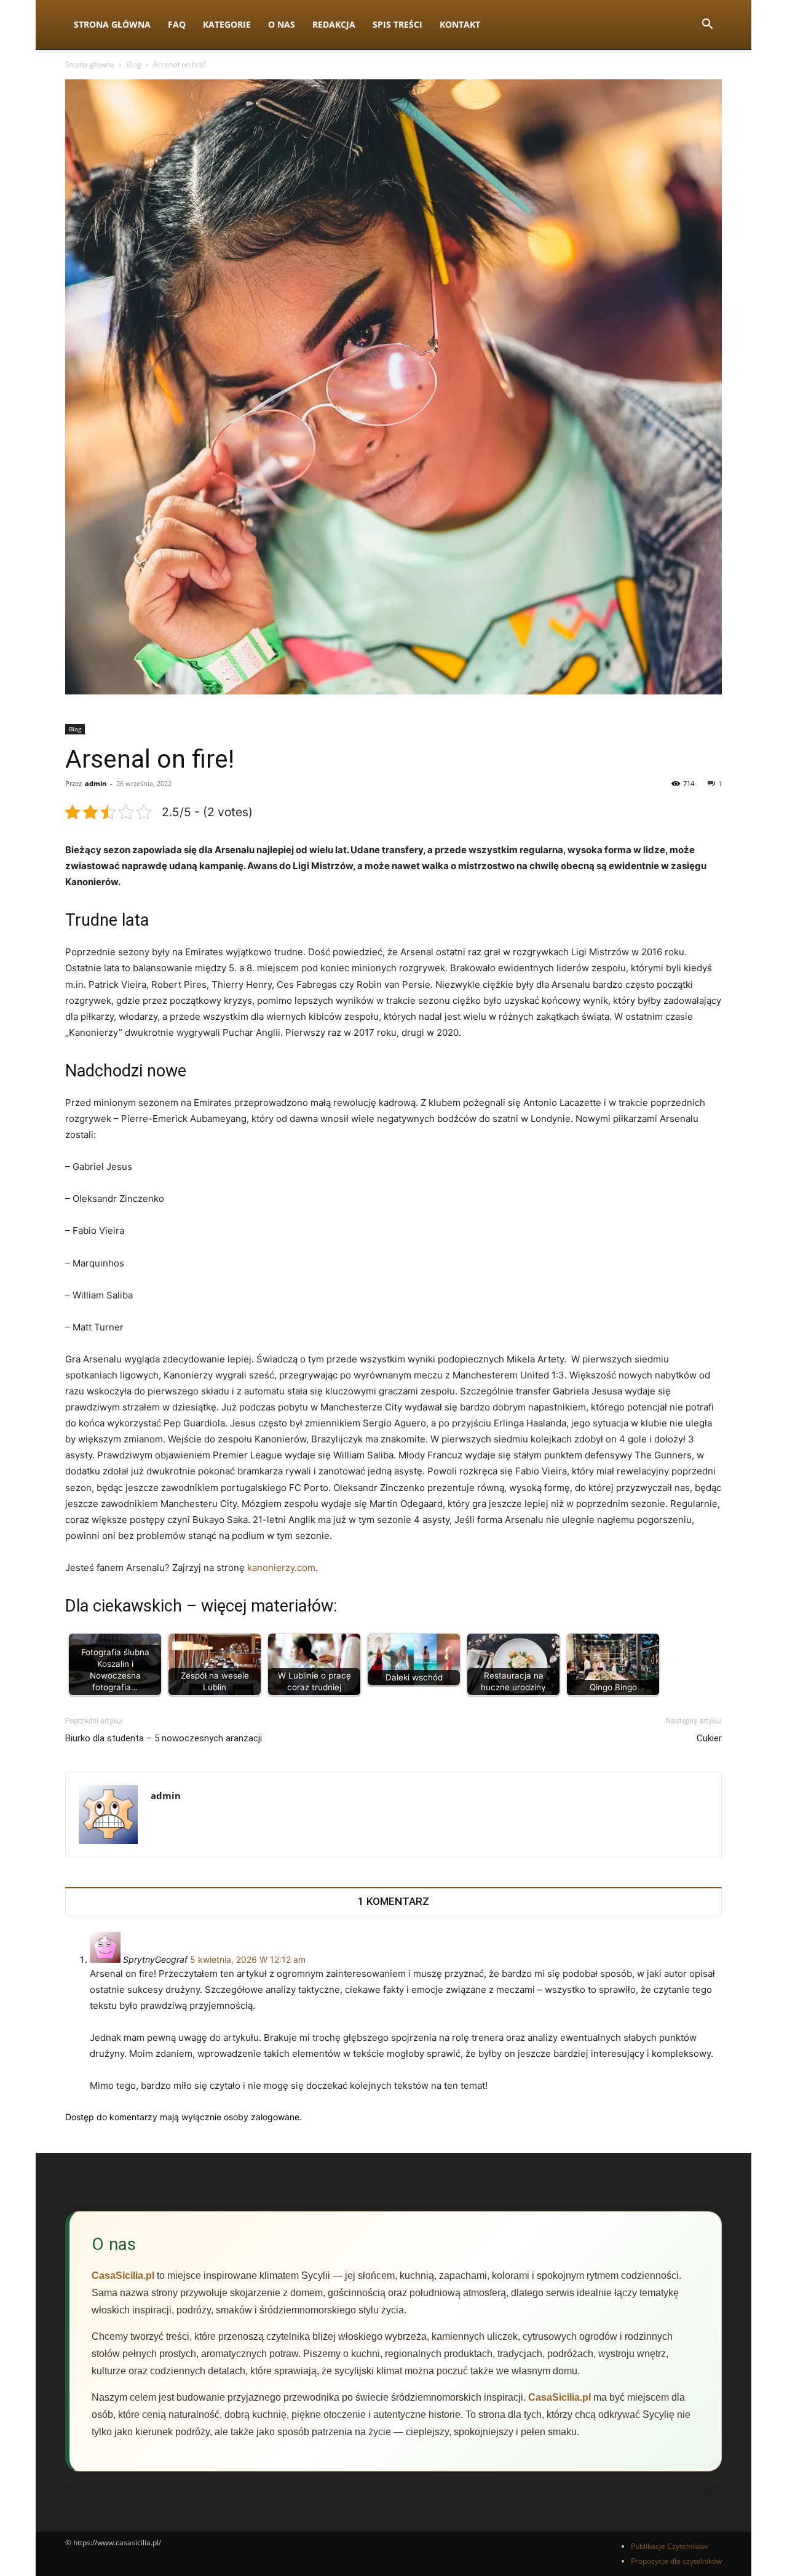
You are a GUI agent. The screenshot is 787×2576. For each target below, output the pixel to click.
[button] (707, 26)
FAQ (177, 24)
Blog (134, 64)
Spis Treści (397, 24)
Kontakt (460, 24)
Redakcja (334, 24)
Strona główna (90, 64)
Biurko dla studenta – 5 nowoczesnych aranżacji (164, 1738)
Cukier (709, 1738)
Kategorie (227, 24)
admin (96, 783)
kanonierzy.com (281, 1568)
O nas (282, 24)
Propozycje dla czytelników (676, 2561)
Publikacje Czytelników (669, 2546)
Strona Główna (112, 24)
